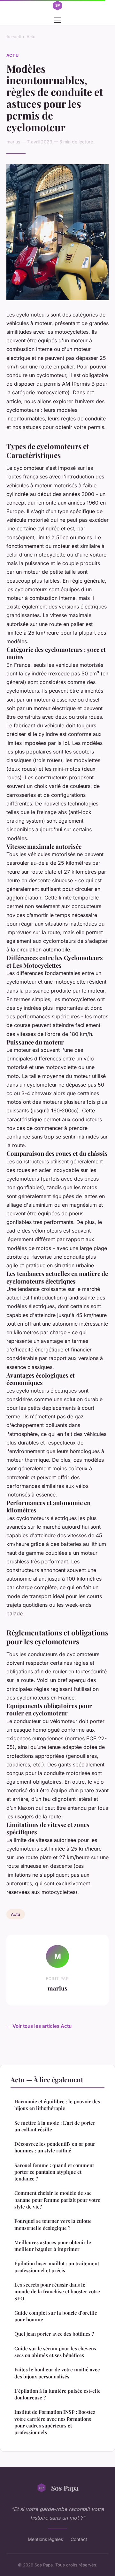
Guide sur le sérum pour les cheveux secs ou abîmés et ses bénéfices (55, 2352)
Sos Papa (65, 2488)
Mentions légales (45, 2539)
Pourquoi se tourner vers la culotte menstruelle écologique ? (53, 2224)
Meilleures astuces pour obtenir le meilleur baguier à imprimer (53, 2246)
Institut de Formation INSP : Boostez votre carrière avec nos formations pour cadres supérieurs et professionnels (55, 2422)
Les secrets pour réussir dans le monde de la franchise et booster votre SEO (57, 2292)
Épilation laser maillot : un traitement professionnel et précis (57, 2267)
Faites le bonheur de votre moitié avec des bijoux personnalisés (57, 2373)
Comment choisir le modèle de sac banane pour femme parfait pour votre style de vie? (57, 2200)
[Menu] (57, 20)
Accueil (14, 37)
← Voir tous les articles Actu (39, 2026)
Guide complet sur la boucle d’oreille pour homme (56, 2316)
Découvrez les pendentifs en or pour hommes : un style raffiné (55, 2147)
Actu (31, 37)
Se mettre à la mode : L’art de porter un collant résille (55, 2126)
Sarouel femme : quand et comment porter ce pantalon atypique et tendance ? (54, 2172)
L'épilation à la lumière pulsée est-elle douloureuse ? (57, 2394)
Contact (79, 2539)
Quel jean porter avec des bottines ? (54, 2334)
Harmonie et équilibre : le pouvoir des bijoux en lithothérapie (57, 2105)
